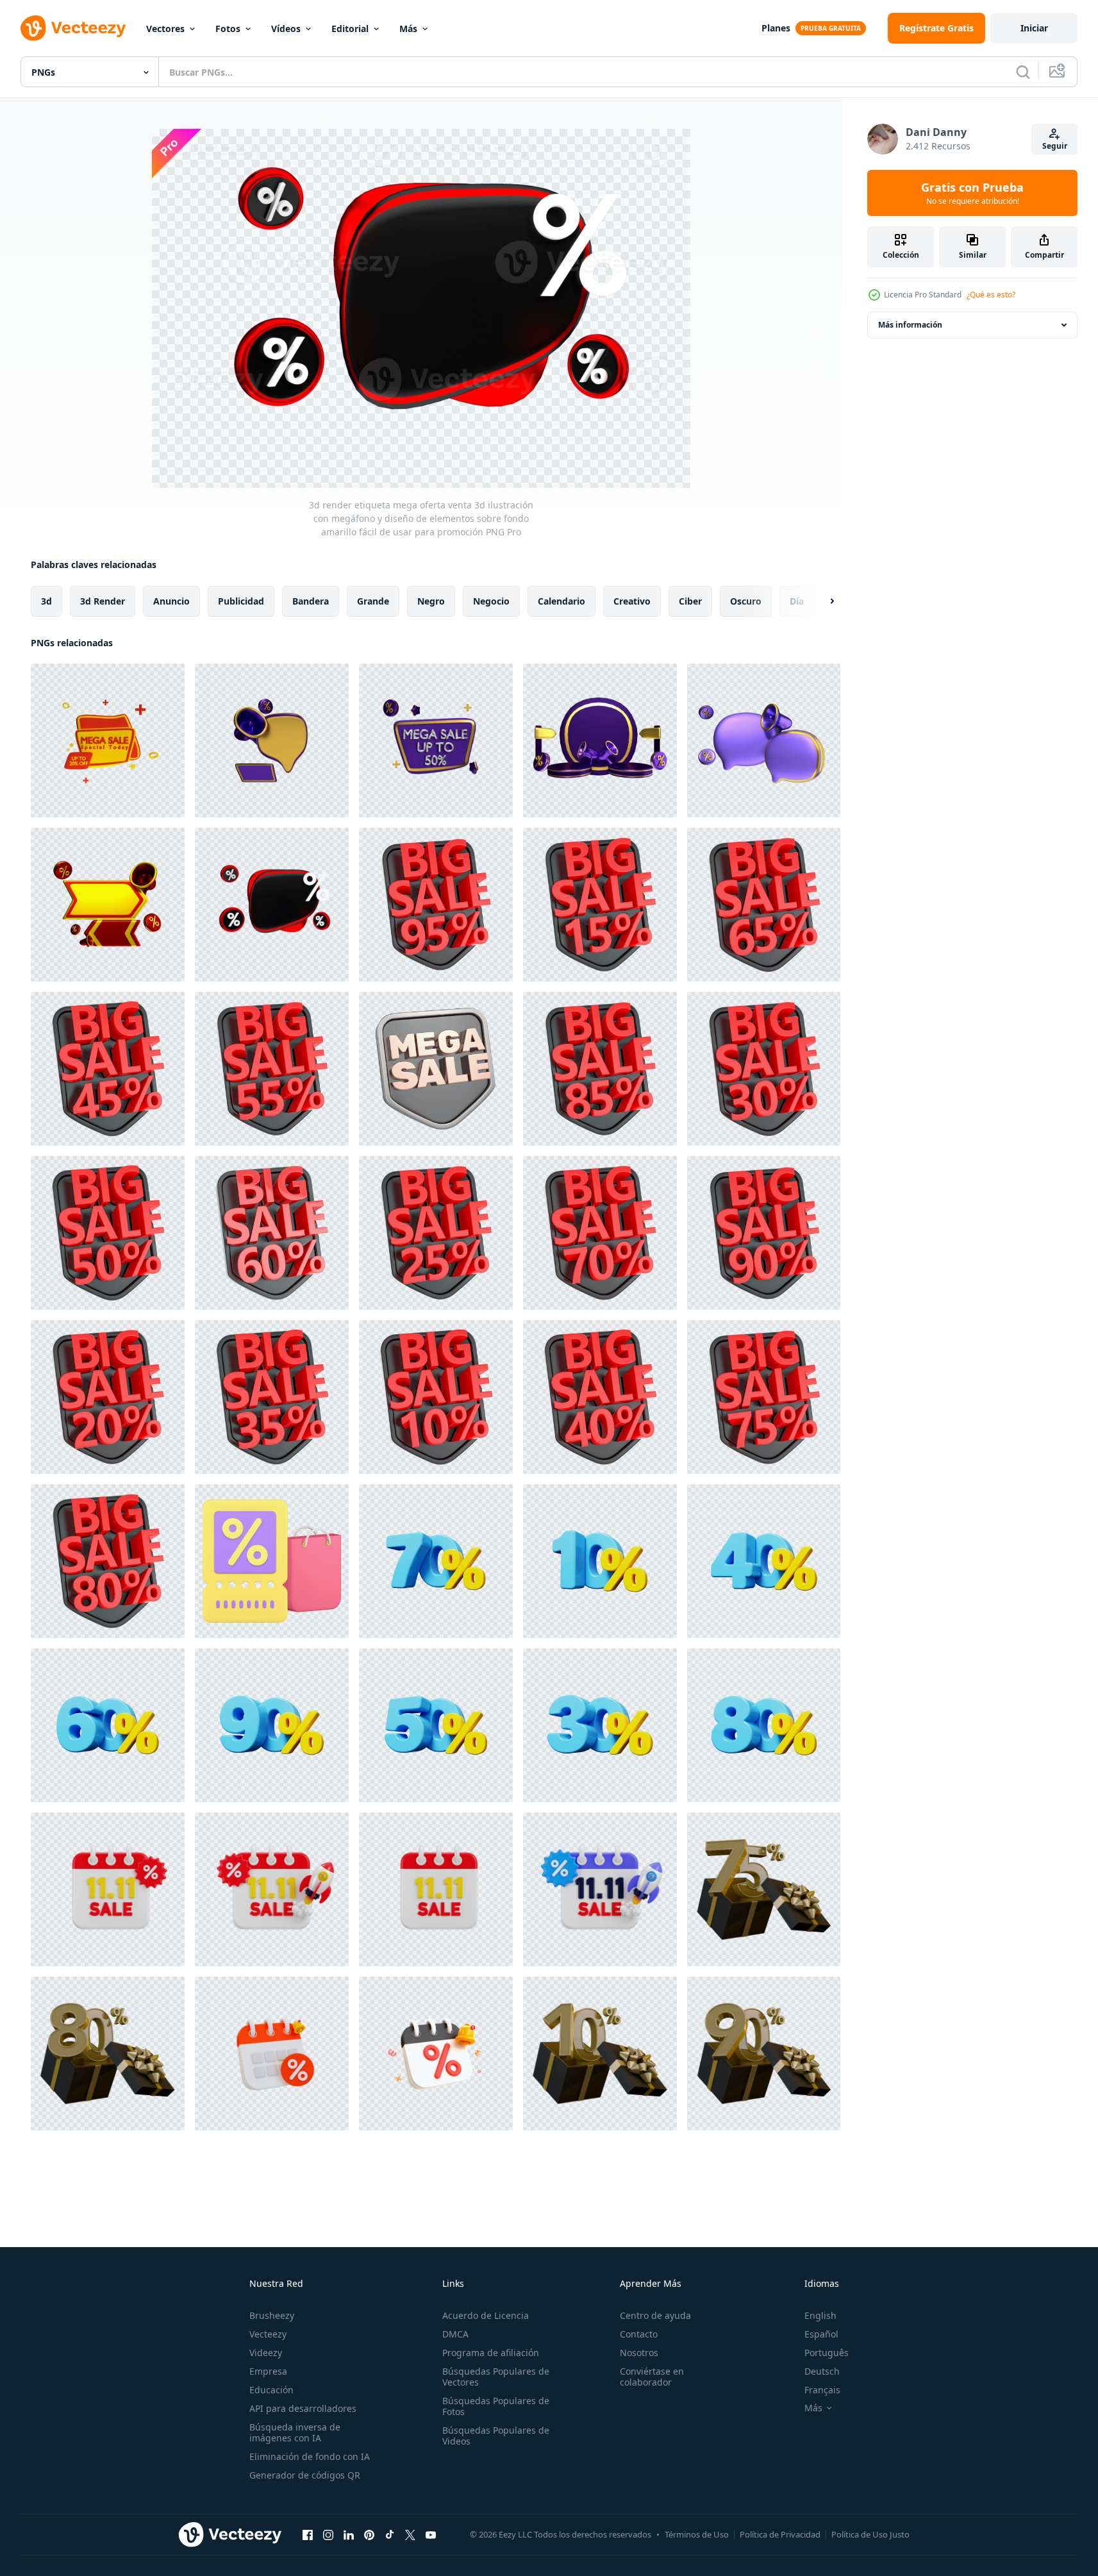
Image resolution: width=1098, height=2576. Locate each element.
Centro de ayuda (655, 2315)
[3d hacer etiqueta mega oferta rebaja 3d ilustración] (436, 905)
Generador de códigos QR (305, 2475)
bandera (311, 601)
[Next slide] (821, 601)
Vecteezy (268, 2334)
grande (373, 601)
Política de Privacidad (780, 2534)
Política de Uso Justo (870, 2534)
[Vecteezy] (73, 28)
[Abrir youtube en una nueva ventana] (431, 2534)
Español (821, 2334)
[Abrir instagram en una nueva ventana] (328, 2534)
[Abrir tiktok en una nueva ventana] (390, 2534)
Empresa (268, 2371)
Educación (271, 2390)
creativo (632, 601)
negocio (491, 601)
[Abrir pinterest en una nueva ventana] (369, 2534)
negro (431, 601)
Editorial (350, 29)
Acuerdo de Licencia (486, 2315)
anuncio (171, 601)
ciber (690, 601)
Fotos (228, 29)
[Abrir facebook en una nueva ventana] (308, 2534)
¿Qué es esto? (991, 295)
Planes (776, 28)
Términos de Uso (697, 2534)
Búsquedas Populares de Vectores (496, 2377)
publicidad (241, 601)
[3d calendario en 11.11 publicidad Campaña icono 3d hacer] (436, 1889)
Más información (910, 325)
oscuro (746, 601)
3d (46, 601)
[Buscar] (1023, 72)
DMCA (455, 2334)
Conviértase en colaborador (652, 2377)
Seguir (1055, 146)
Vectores (165, 29)
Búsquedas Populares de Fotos (496, 2406)
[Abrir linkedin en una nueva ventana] (349, 2534)
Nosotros (639, 2353)
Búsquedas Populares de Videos (496, 2436)
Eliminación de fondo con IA (310, 2456)
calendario (561, 601)
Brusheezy (272, 2315)
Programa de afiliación (491, 2353)
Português (827, 2353)
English (820, 2315)
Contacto (639, 2334)
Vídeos (286, 29)
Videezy (266, 2353)
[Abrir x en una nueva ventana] (410, 2534)
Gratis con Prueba (972, 193)
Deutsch (822, 2371)
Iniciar (1034, 28)
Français (822, 2390)
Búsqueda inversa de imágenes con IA (295, 2432)
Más (408, 29)
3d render (103, 601)
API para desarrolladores (303, 2408)
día (797, 601)
